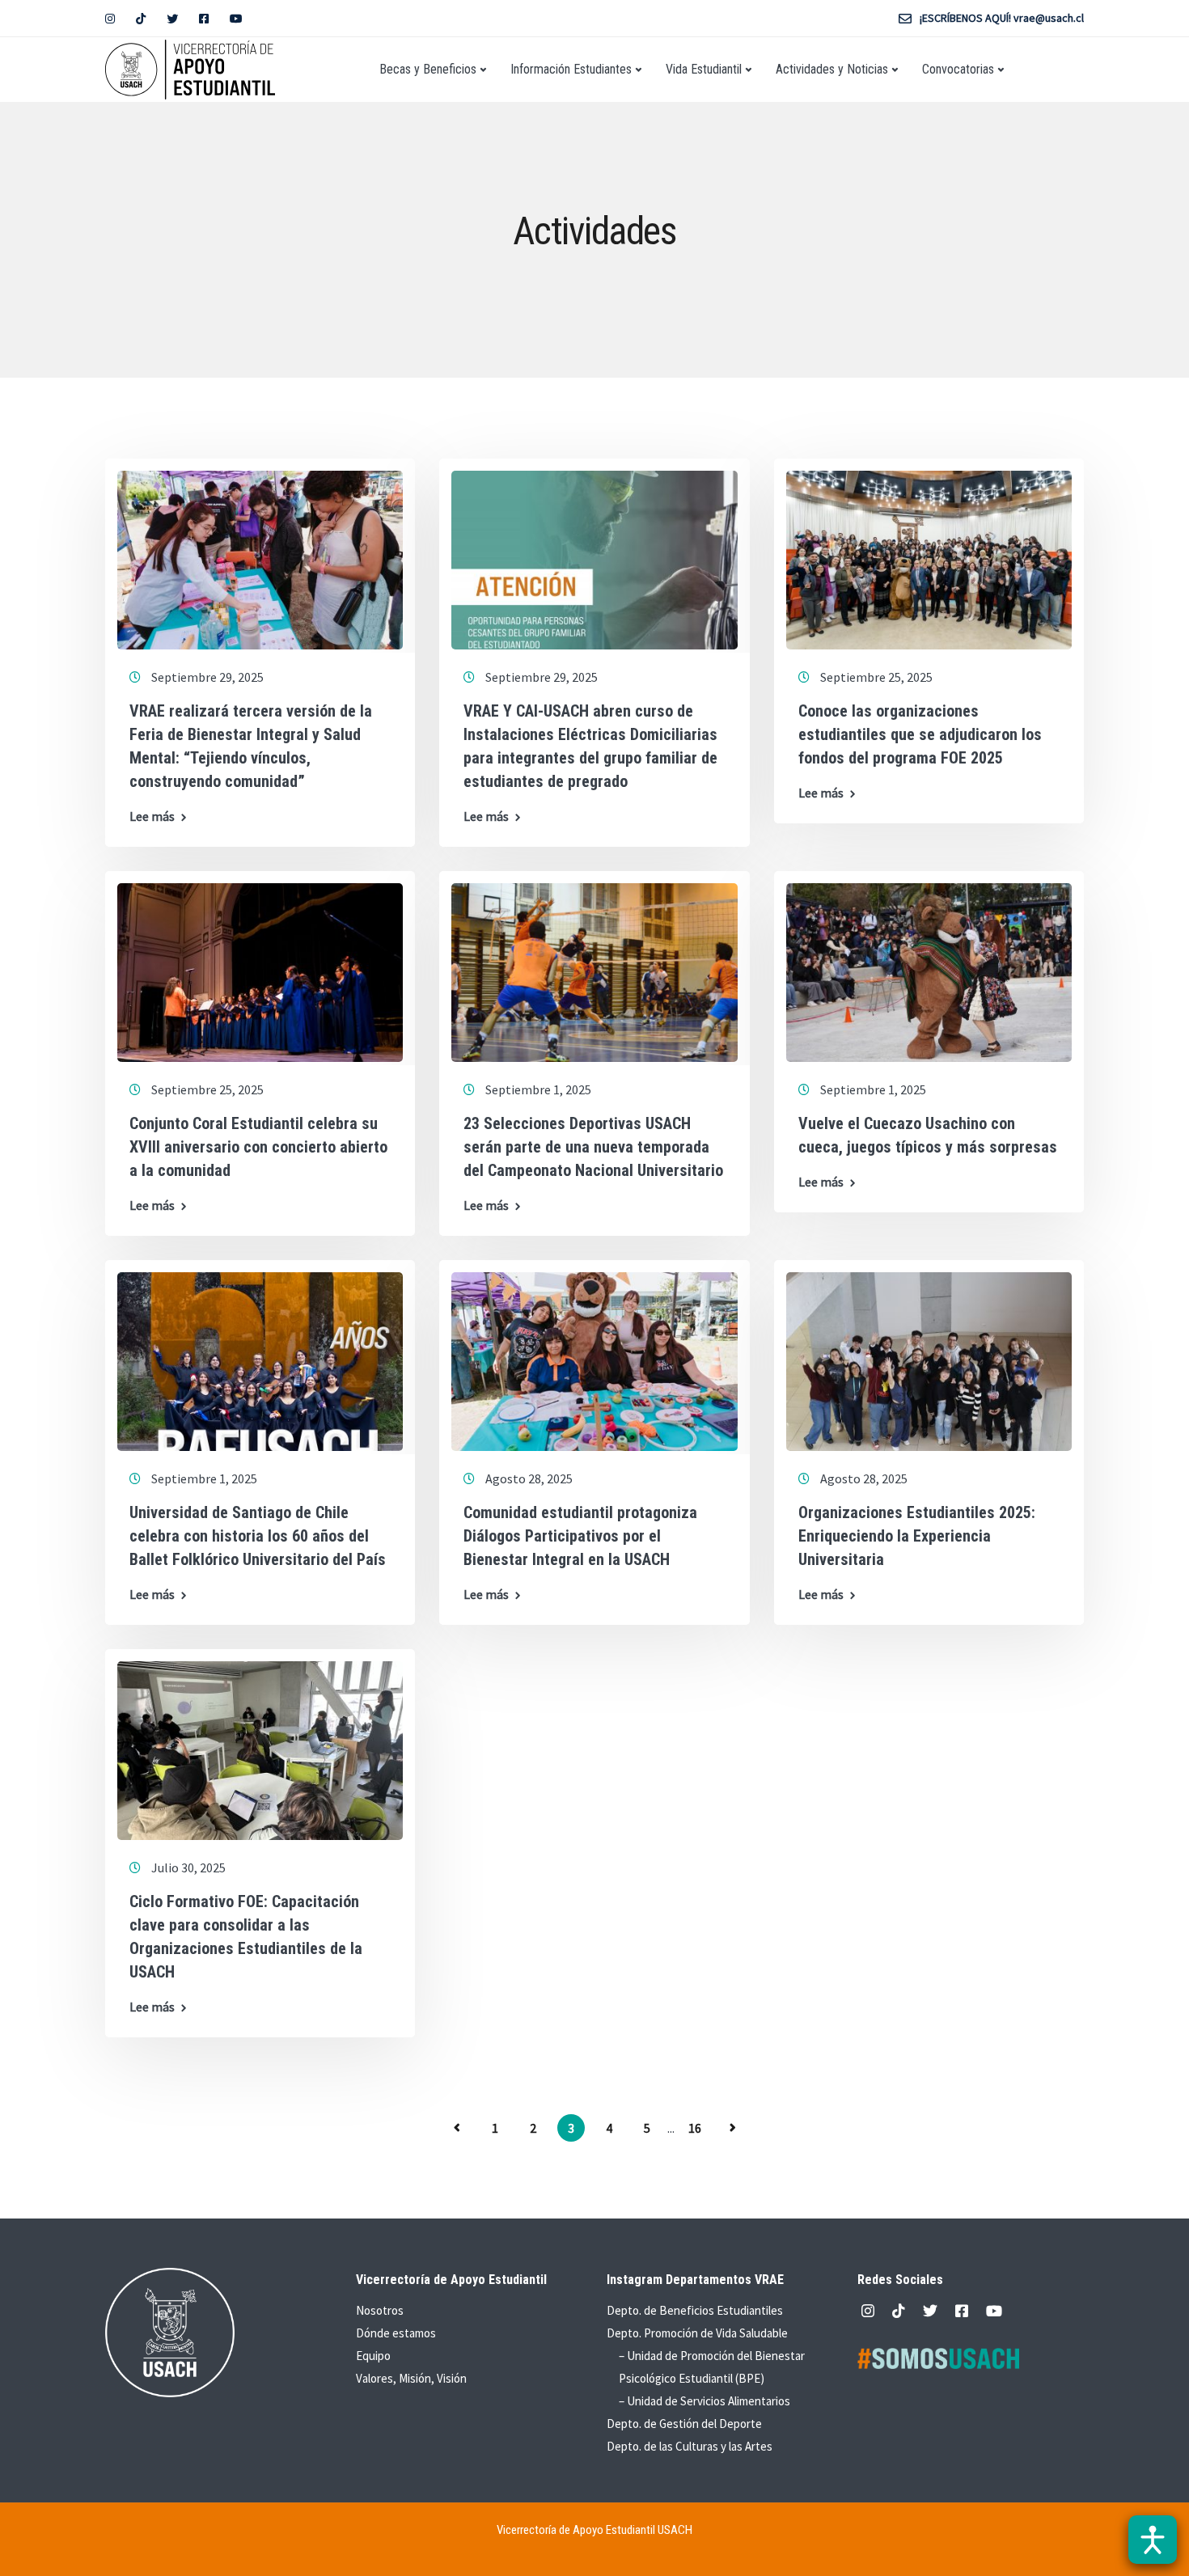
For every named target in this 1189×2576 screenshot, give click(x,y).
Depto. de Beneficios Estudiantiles (695, 2310)
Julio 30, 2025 (188, 1867)
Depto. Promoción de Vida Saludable (697, 2333)
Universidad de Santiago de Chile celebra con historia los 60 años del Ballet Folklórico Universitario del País (258, 1536)
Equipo (373, 2356)
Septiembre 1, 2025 (538, 1089)
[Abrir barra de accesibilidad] (1153, 2540)
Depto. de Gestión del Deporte (684, 2424)
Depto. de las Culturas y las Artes (690, 2446)
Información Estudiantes (571, 69)
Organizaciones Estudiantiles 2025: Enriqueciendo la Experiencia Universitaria (917, 1536)
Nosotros (380, 2310)
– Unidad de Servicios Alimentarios (705, 2401)
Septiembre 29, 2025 (207, 677)
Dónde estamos (396, 2333)
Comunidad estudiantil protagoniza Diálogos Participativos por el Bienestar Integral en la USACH (580, 1536)
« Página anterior (457, 2128)
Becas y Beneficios (428, 69)
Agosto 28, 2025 (529, 1478)
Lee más (152, 816)
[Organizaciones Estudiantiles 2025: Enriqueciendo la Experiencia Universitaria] (929, 1354)
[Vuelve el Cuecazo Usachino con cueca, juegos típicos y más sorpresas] (929, 965)
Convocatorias (958, 69)
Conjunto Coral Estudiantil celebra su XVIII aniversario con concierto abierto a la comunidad (258, 1147)
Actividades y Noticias (832, 69)
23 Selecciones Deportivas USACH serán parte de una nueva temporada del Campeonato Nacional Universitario (593, 1147)
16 (695, 2128)
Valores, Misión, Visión (411, 2378)
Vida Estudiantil (704, 69)
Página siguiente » (733, 2128)
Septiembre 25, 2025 (876, 677)
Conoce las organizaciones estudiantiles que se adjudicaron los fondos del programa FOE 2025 (920, 734)
